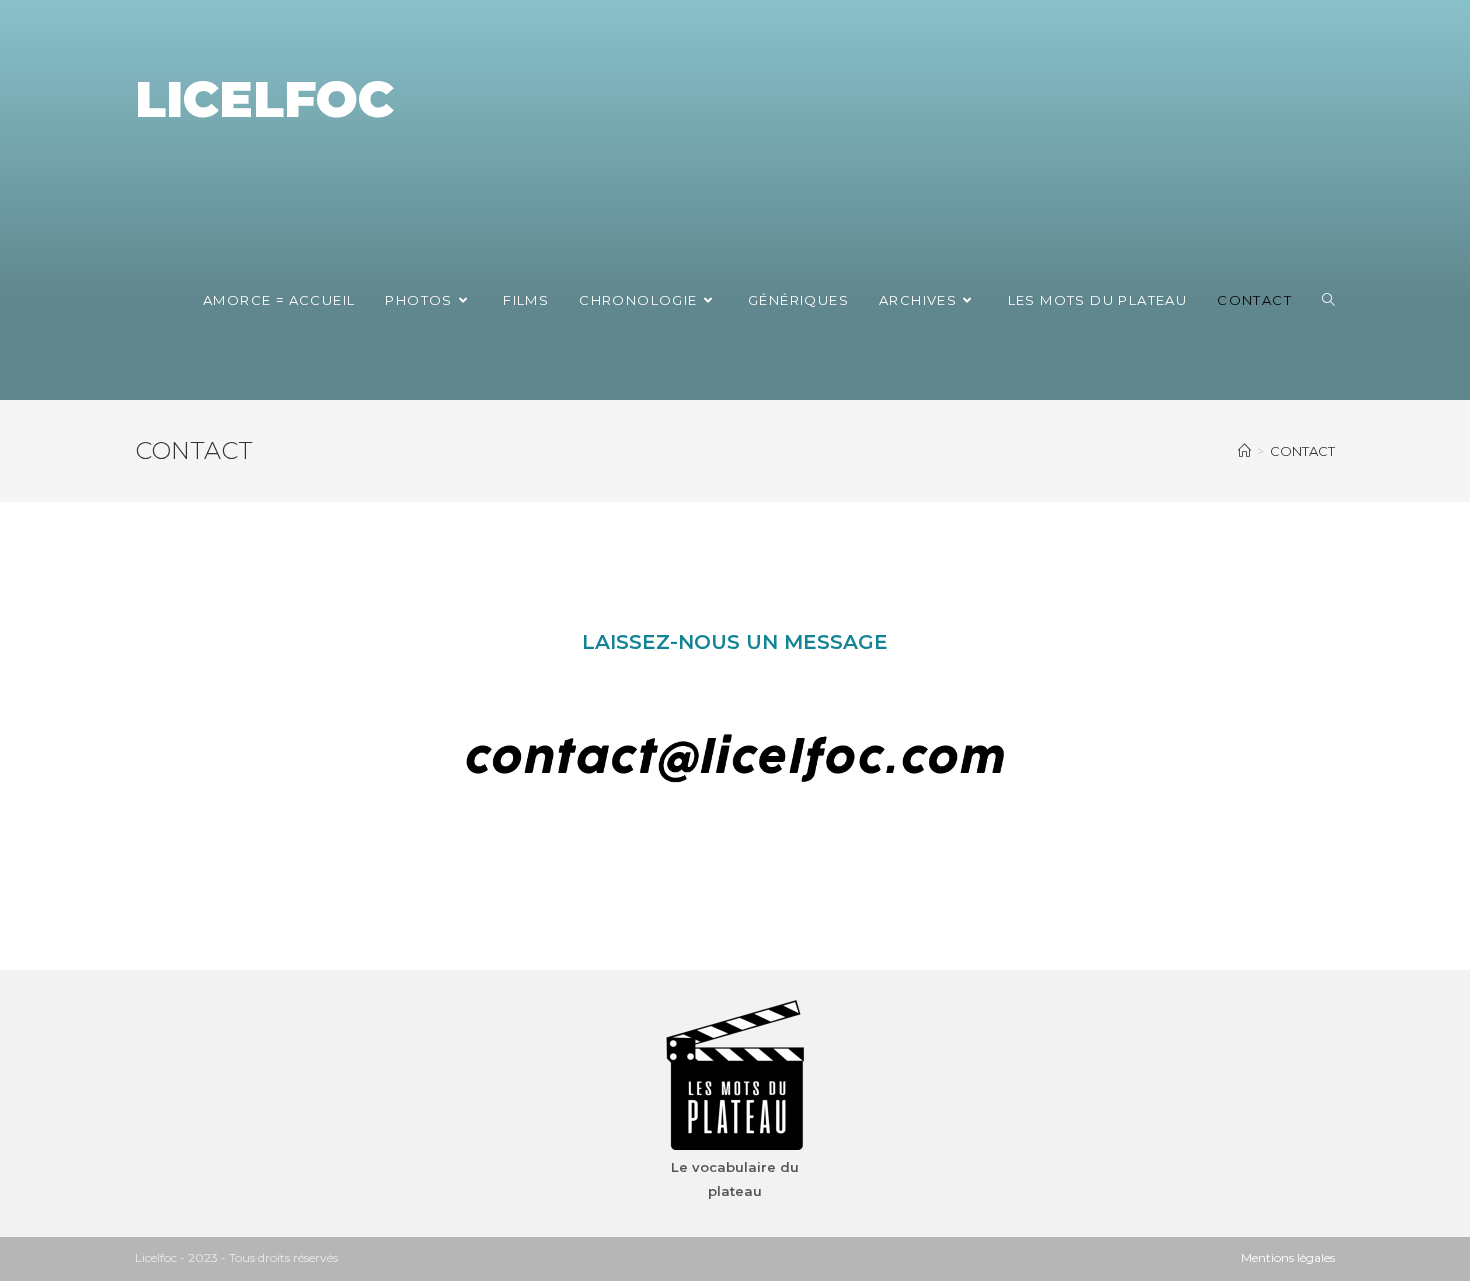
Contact (1302, 451)
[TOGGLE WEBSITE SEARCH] (1328, 300)
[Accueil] (1244, 451)
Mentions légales (1288, 1257)
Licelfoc (264, 99)
